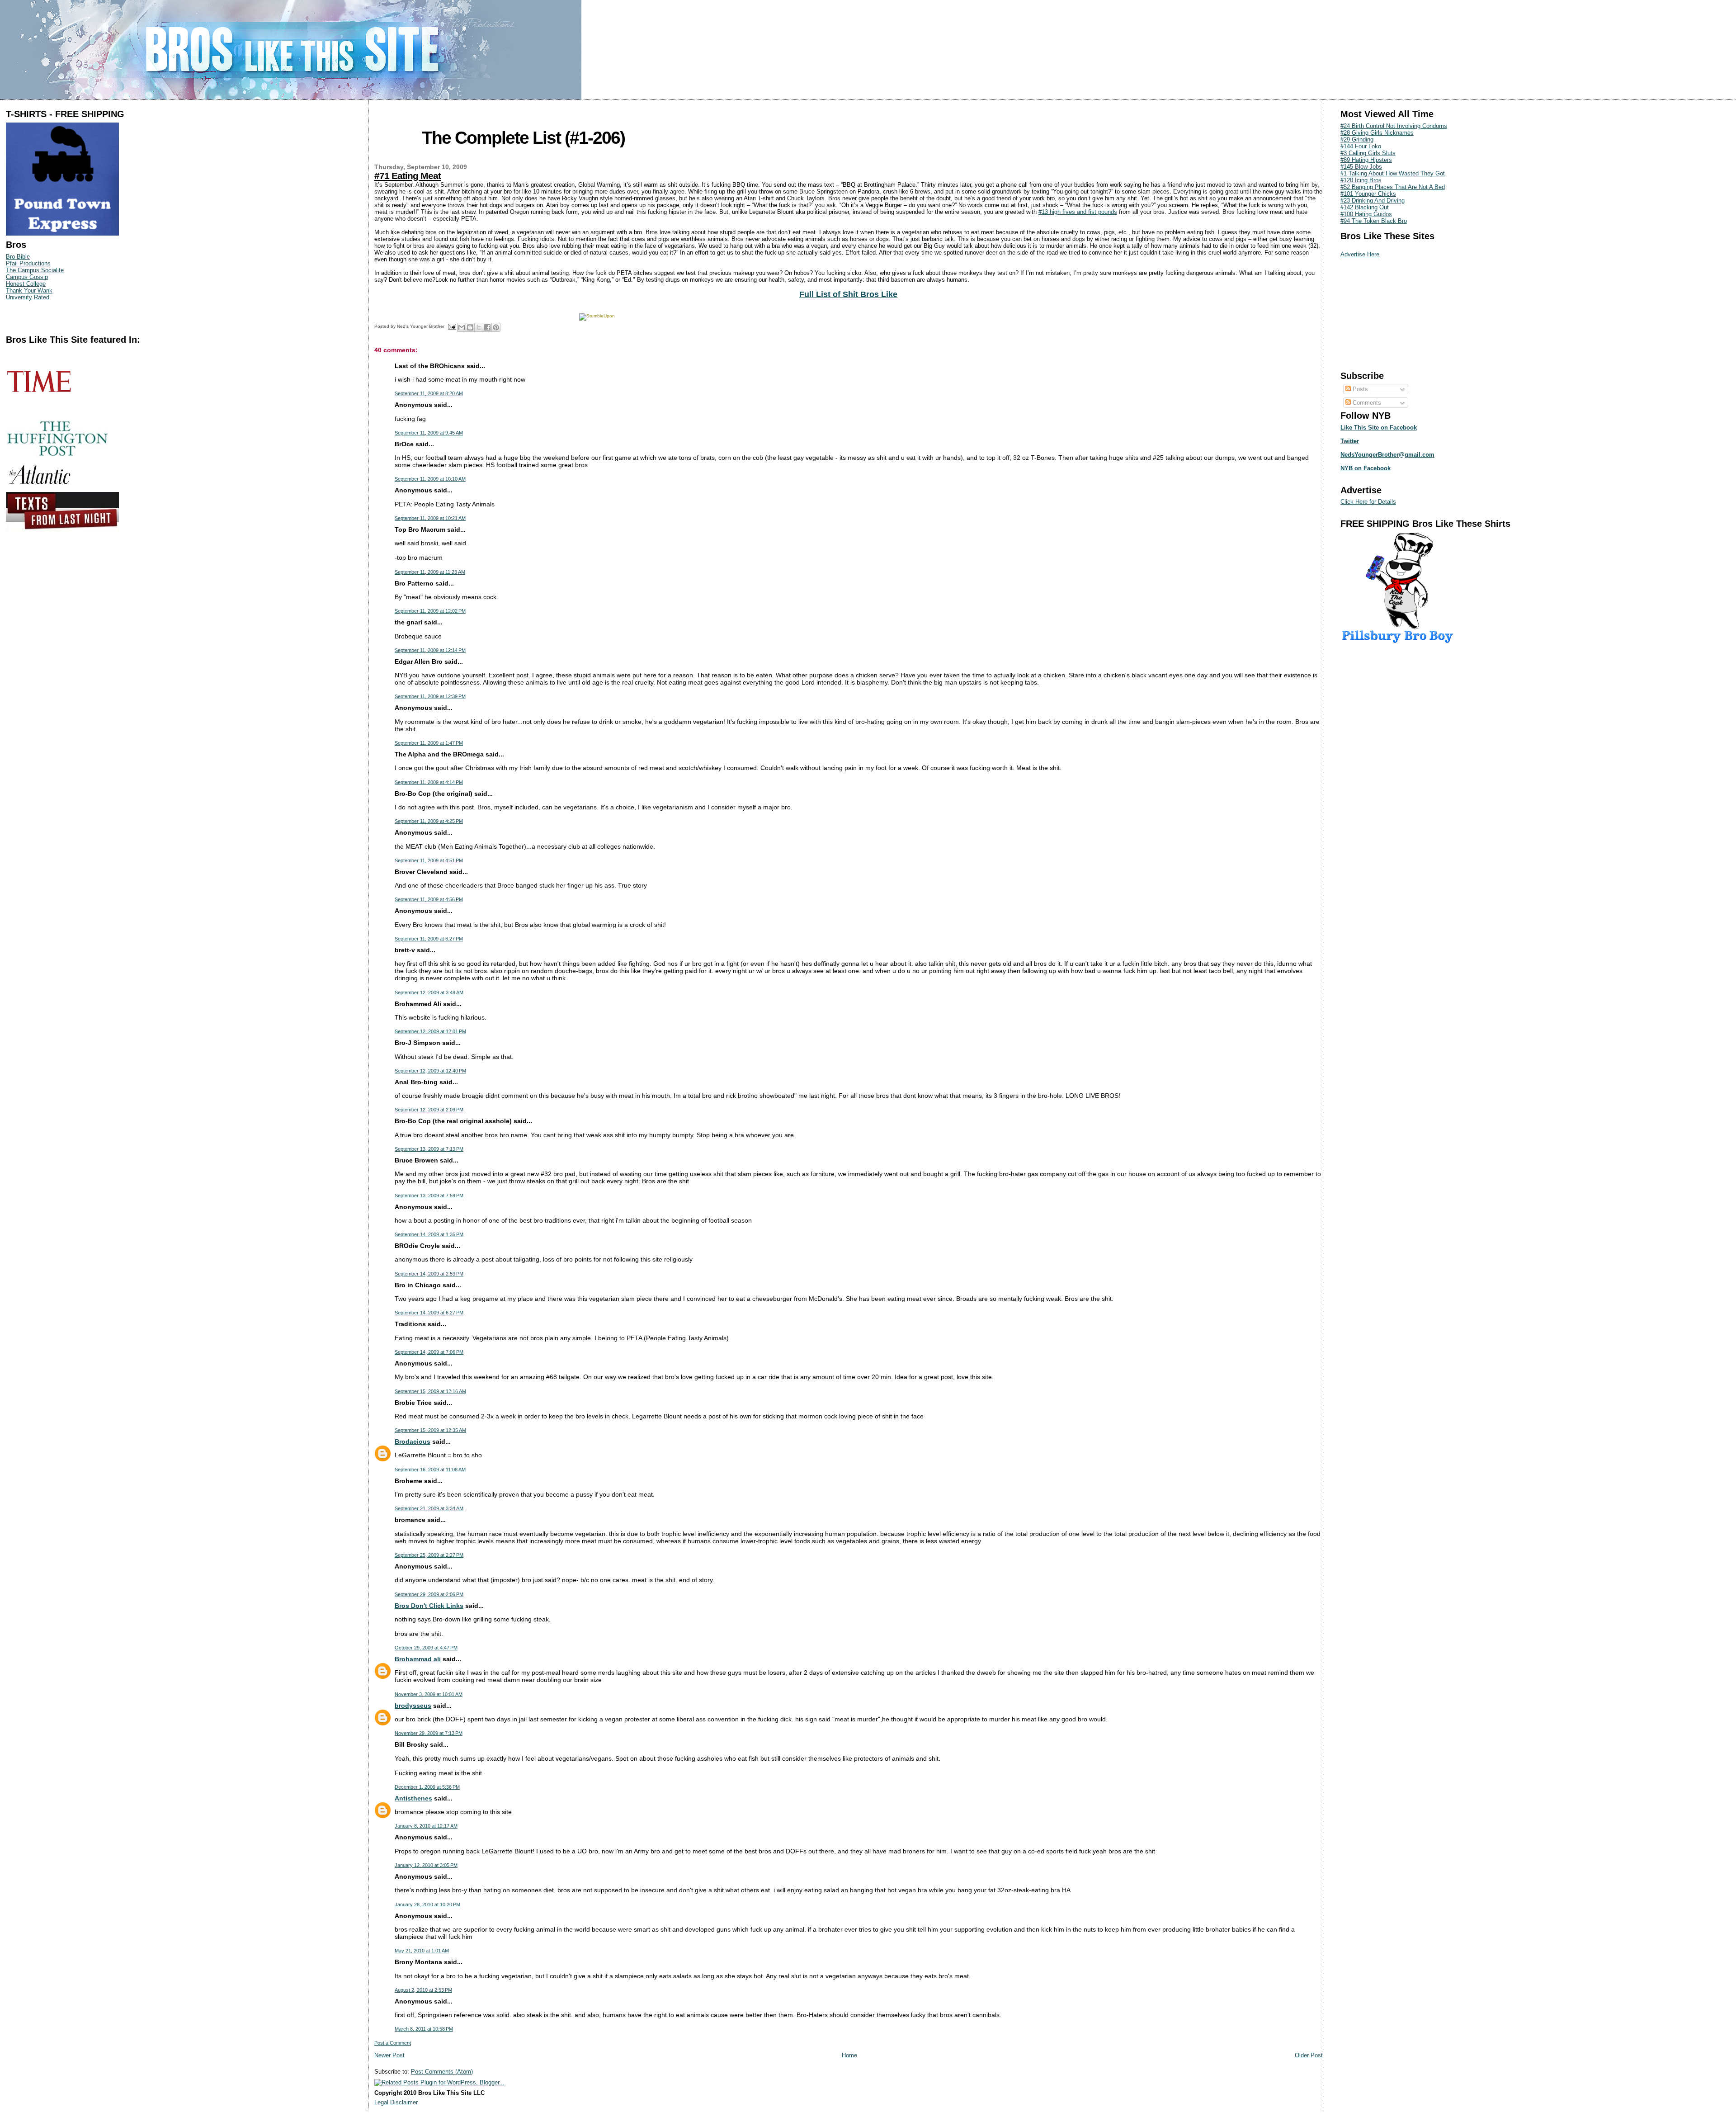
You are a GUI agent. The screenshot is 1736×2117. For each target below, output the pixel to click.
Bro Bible (18, 257)
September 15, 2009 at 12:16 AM (430, 1391)
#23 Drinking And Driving (1373, 201)
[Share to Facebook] (487, 327)
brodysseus (413, 1706)
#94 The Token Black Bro (1374, 221)
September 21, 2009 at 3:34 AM (429, 1508)
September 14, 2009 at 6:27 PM (429, 1313)
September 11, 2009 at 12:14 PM (430, 650)
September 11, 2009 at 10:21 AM (430, 518)
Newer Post (389, 2055)
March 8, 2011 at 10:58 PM (424, 2029)
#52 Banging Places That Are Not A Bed (1393, 187)
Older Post (1309, 2055)
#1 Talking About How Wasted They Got (1393, 173)
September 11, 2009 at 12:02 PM (430, 611)
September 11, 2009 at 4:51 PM (429, 860)
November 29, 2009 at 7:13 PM (429, 1733)
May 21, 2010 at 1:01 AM (422, 1951)
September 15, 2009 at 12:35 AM (430, 1430)
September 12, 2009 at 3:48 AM (429, 992)
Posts (1359, 389)
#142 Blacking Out (1365, 207)
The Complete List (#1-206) (523, 138)
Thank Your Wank (29, 291)
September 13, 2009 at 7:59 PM (429, 1196)
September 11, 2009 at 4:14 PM (429, 782)
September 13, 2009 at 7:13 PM (429, 1149)
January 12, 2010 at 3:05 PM (426, 1865)
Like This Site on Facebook (1379, 428)
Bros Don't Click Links (429, 1606)
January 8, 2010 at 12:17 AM (426, 1826)
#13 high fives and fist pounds (1078, 212)
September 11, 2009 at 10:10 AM (430, 479)
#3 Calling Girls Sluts (1368, 153)
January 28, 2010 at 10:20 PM (427, 1904)
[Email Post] (452, 326)
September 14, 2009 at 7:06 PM (429, 1352)
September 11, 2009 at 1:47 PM (429, 743)
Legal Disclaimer (396, 2102)
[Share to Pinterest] (496, 327)
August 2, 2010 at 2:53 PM (423, 1990)
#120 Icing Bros (1361, 180)
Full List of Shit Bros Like (848, 294)
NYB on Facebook (1366, 468)
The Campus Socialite (35, 270)
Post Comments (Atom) (442, 2072)
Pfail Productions (28, 263)
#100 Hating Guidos (1366, 214)
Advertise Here (1360, 254)
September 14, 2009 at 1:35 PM (429, 1234)
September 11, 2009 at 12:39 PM (430, 696)
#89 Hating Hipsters (1366, 160)
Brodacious (413, 1441)
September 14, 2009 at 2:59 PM (429, 1274)
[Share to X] (479, 327)
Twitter (1350, 441)
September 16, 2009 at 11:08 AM (430, 1470)
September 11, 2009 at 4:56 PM (429, 899)
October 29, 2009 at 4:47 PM (426, 1648)
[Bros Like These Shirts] (62, 234)
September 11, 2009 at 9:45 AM (429, 433)
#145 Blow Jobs (1361, 167)
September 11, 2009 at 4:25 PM (429, 821)
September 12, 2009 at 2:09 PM (429, 1110)
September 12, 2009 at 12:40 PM (430, 1071)
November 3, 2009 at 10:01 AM (429, 1694)
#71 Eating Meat (408, 176)
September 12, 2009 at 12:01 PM (430, 1031)
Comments (1366, 403)
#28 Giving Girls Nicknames (1377, 133)
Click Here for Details (1368, 502)
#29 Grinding (1357, 139)
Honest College (26, 284)
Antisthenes (413, 1798)
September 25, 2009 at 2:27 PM (429, 1555)
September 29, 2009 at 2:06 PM (429, 1594)
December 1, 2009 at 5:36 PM (427, 1787)
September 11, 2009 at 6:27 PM (429, 939)
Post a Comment (393, 2043)
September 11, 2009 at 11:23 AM (430, 572)
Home (849, 2055)
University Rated (28, 297)
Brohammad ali (418, 1659)
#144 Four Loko (1361, 146)
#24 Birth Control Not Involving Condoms (1394, 126)
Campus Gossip (27, 277)
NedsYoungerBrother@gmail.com (1387, 455)
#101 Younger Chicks (1368, 194)
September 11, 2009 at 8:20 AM (429, 393)
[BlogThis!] (470, 327)
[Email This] (462, 327)
